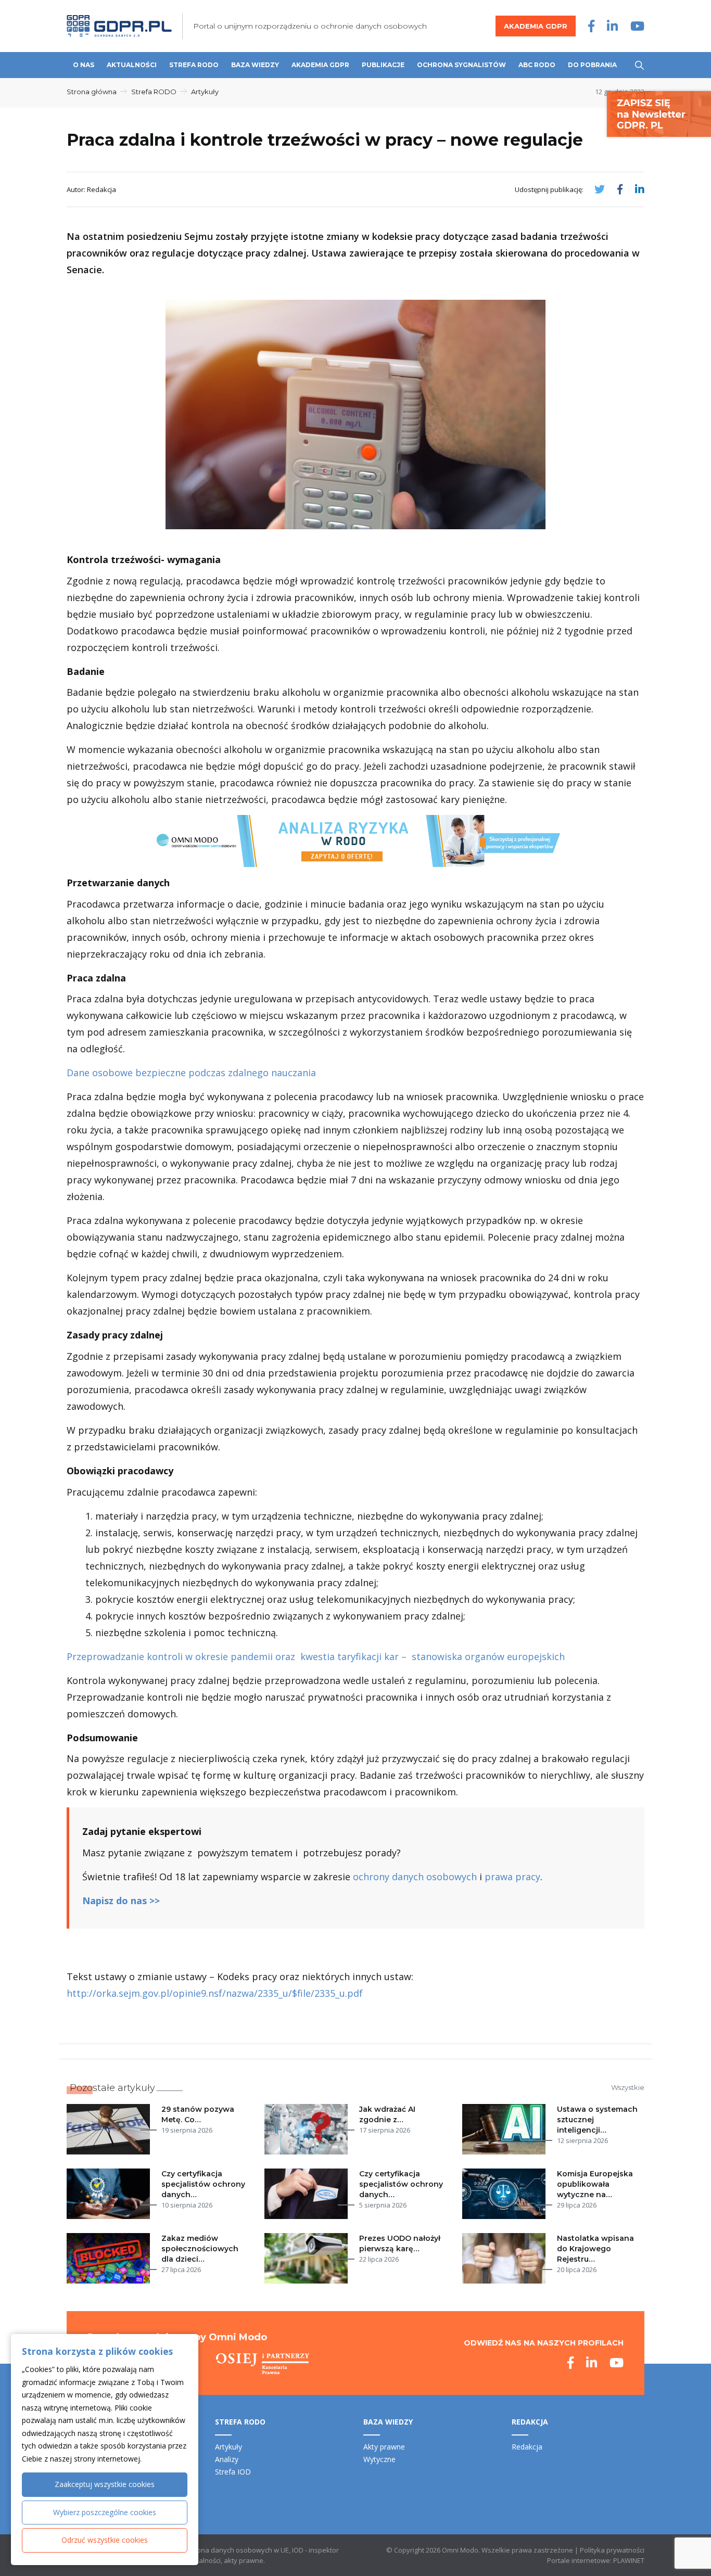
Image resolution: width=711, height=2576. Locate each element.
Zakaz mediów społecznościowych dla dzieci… (200, 2249)
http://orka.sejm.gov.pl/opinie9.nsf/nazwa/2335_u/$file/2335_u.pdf (215, 1993)
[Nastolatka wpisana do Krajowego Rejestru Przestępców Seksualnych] (506, 2258)
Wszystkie (628, 2087)
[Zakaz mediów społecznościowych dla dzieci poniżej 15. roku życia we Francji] (110, 2258)
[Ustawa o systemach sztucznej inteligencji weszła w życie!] (506, 2129)
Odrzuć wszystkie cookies (105, 2540)
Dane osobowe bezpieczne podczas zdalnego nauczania (191, 1073)
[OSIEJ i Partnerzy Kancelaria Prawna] (263, 2364)
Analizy (227, 2459)
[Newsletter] (659, 113)
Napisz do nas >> (121, 1901)
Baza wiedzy (255, 65)
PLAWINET (629, 2560)
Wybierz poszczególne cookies (105, 2512)
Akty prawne (384, 2447)
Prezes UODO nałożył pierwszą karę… (400, 2243)
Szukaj (639, 65)
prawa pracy (512, 1877)
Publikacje (383, 65)
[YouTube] (637, 26)
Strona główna (92, 92)
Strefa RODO (194, 65)
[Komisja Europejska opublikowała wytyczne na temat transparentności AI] (506, 2194)
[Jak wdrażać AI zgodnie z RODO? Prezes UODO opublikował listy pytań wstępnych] (308, 2129)
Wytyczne (379, 2459)
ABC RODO (537, 65)
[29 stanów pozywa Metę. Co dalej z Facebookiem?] (110, 2129)
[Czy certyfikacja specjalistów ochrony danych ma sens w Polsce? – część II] (110, 2194)
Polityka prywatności (612, 2550)
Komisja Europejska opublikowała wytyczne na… (595, 2184)
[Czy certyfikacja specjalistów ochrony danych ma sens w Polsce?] (308, 2194)
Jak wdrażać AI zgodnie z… (387, 2114)
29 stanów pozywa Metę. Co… (198, 2114)
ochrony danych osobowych (415, 1877)
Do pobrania (592, 65)
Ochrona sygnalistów (461, 65)
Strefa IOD (233, 2472)
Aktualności (132, 65)
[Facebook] (591, 26)
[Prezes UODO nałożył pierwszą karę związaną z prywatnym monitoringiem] (308, 2258)
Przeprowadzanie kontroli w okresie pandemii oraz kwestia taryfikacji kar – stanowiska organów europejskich (316, 1656)
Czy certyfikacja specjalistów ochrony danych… (203, 2184)
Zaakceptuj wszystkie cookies (105, 2484)
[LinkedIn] (612, 26)
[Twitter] (600, 189)
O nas (84, 65)
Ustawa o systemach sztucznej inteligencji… (597, 2120)
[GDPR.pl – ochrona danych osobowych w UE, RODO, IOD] (119, 26)
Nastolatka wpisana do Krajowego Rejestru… (595, 2249)
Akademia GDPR (536, 26)
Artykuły (205, 92)
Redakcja (527, 2447)
